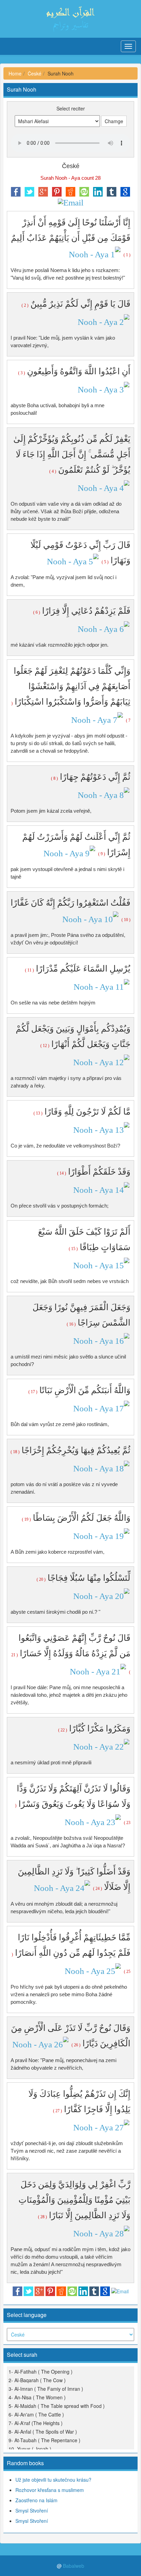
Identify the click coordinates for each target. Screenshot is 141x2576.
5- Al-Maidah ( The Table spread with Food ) (57, 2406)
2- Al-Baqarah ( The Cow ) (37, 2380)
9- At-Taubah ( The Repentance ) (44, 2440)
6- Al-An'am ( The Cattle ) (36, 2414)
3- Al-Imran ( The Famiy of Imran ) (46, 2389)
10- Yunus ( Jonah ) (30, 2449)
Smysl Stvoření (32, 2510)
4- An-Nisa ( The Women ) (37, 2397)
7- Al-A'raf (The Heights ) (36, 2423)
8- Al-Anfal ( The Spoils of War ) (43, 2432)
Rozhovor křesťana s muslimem (50, 2490)
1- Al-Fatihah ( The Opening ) (41, 2372)
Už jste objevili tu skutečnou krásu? (53, 2480)
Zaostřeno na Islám (36, 2500)
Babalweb (74, 2566)
